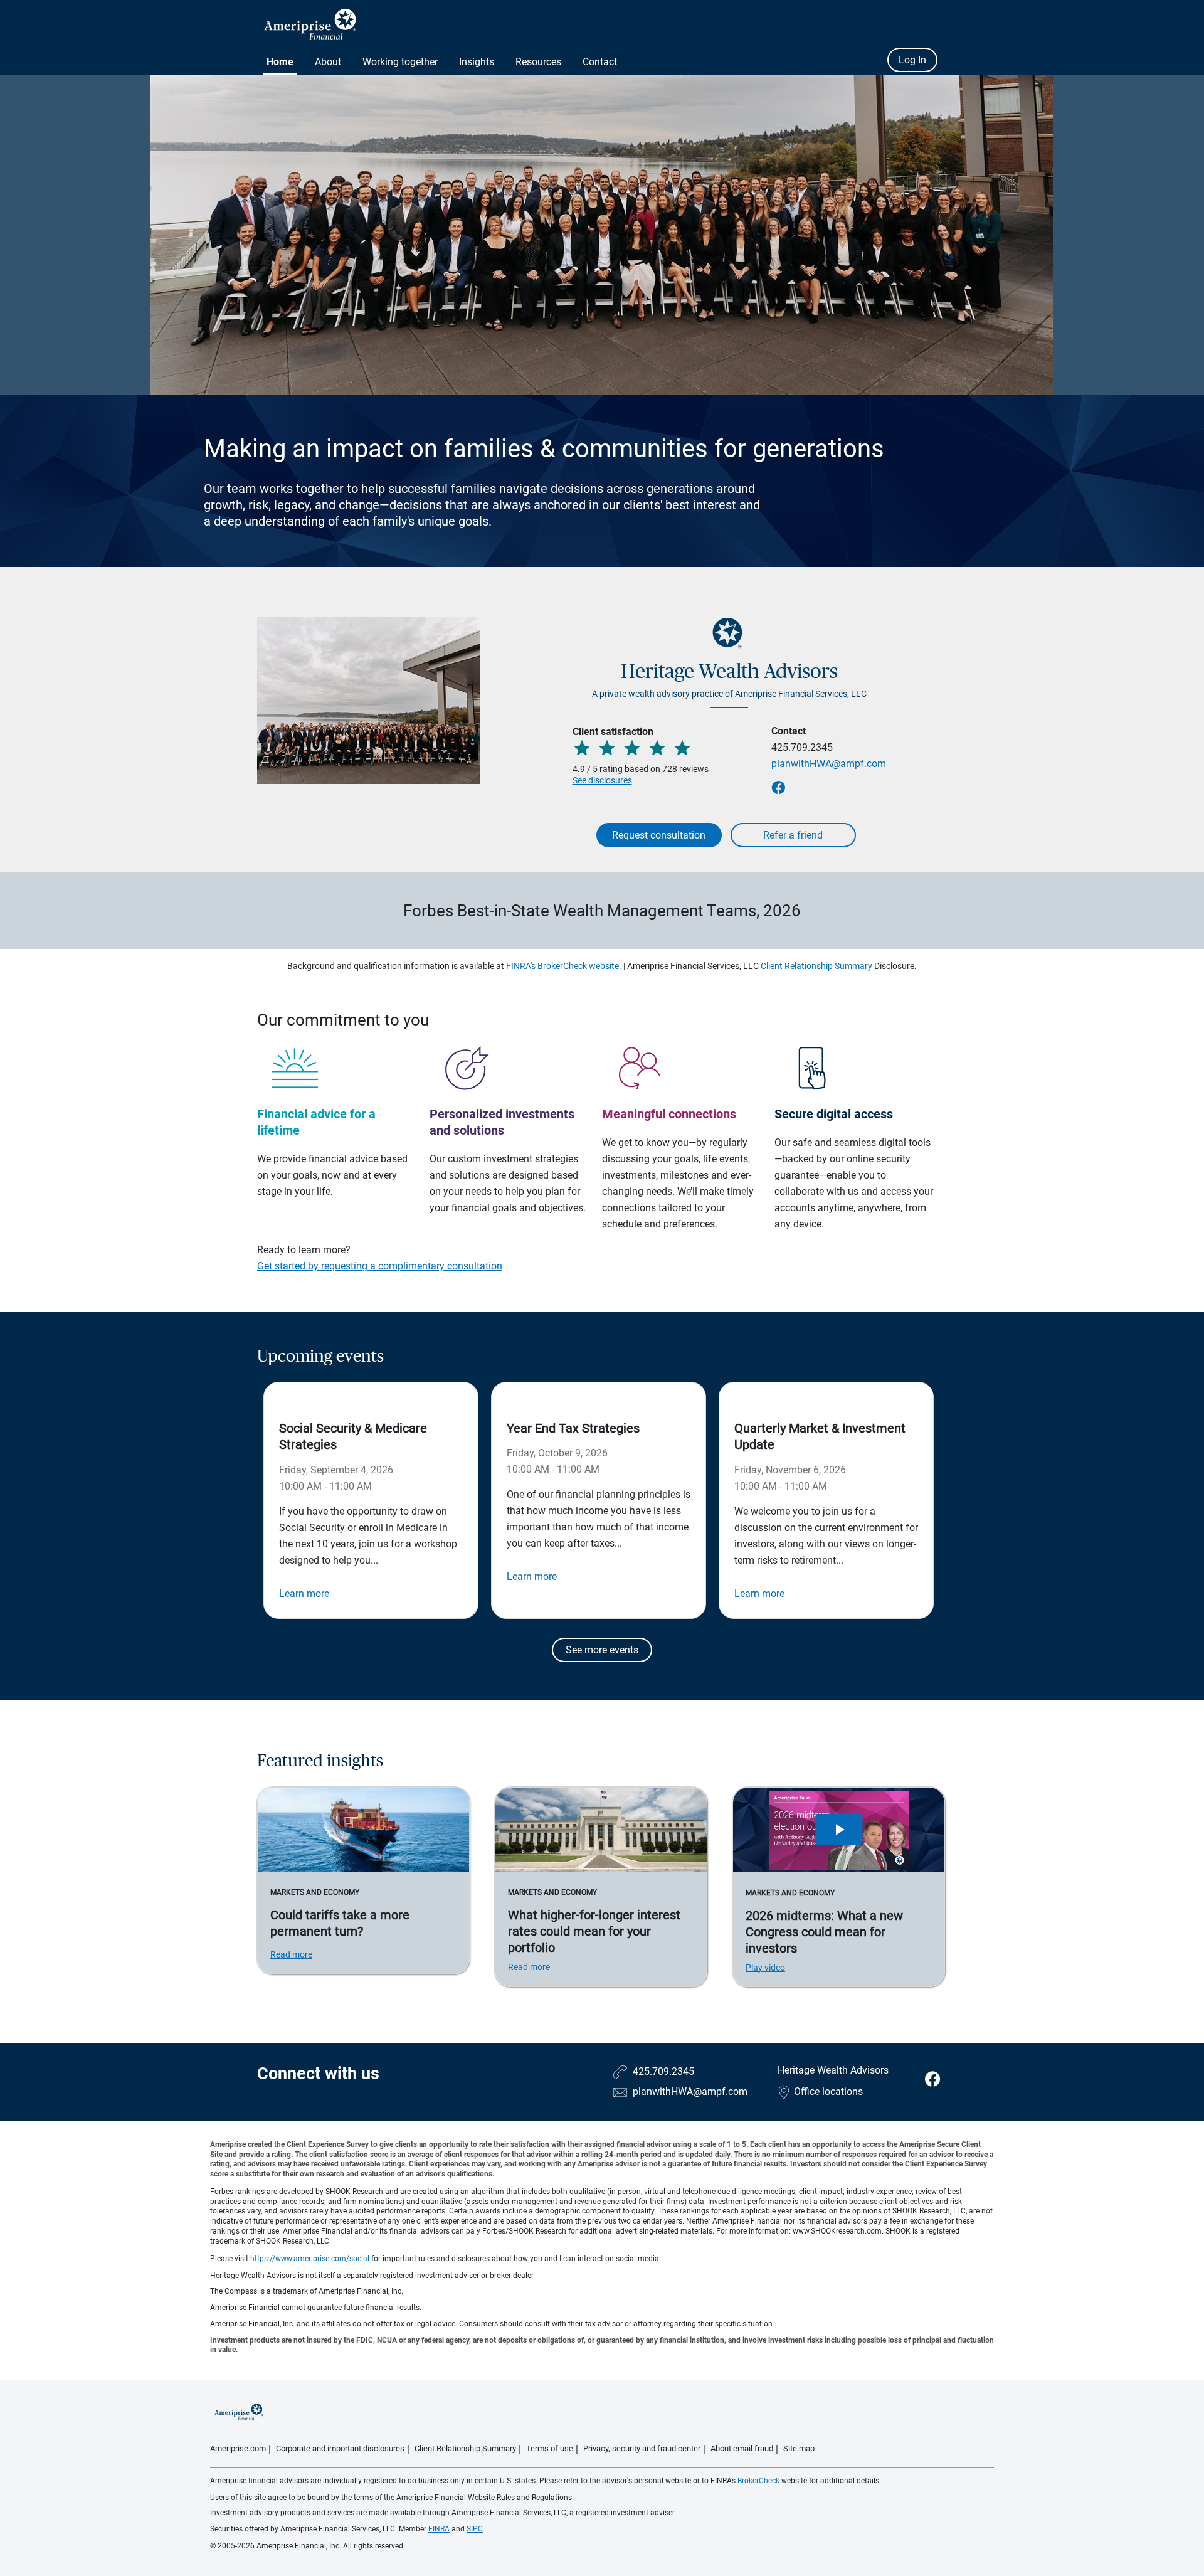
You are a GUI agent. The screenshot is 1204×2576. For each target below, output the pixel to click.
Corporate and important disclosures (340, 2448)
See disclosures (602, 780)
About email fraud (742, 2448)
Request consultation (659, 835)
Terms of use (550, 2448)
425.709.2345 (802, 747)
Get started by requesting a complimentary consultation (380, 1266)
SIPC (475, 2529)
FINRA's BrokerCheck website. (564, 966)
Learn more (304, 1593)
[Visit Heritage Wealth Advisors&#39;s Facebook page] (933, 2080)
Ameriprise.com (238, 2448)
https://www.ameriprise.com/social (310, 2259)
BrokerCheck (758, 2481)
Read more (291, 1954)
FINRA (439, 2529)
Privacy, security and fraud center (642, 2448)
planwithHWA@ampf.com (829, 764)
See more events (602, 1650)
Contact (600, 62)
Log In (912, 60)
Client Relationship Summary (816, 966)
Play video (765, 1968)
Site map (799, 2448)
